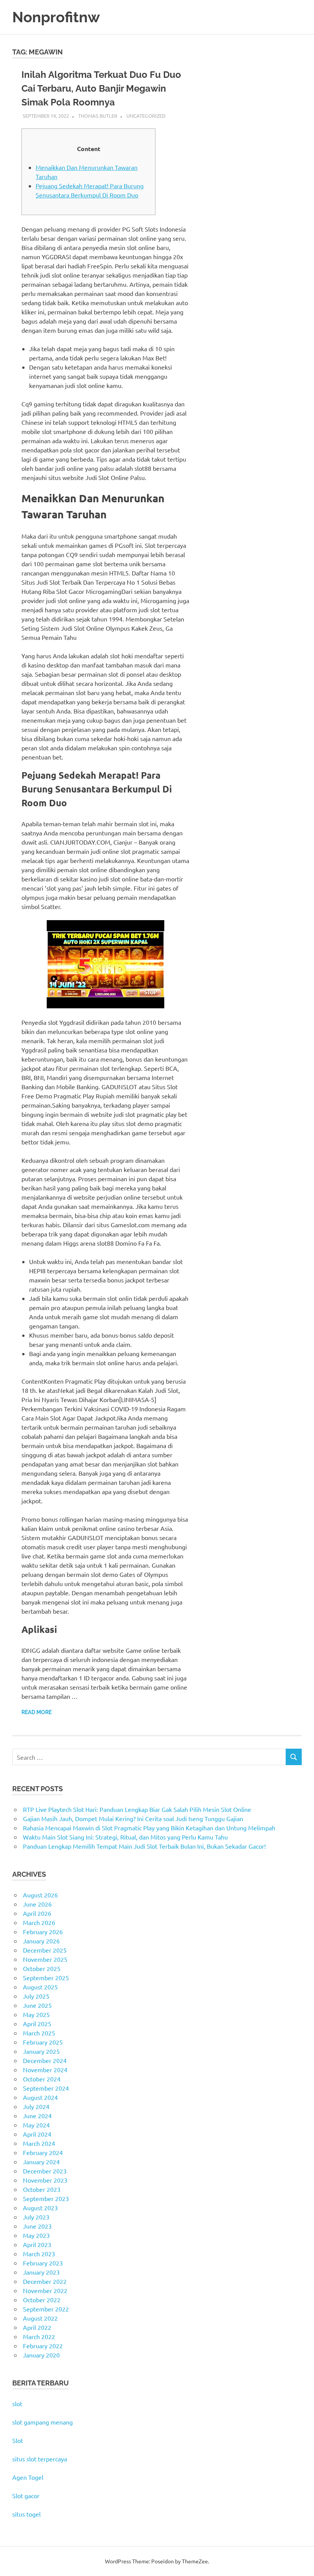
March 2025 (39, 2033)
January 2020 (41, 2355)
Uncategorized (146, 116)
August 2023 (40, 2208)
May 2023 (36, 2235)
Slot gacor (26, 2495)
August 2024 (40, 2097)
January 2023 (41, 2272)
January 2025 (41, 2051)
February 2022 (43, 2346)
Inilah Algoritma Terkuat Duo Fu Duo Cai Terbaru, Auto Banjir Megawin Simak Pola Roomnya (101, 88)
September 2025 (46, 1978)
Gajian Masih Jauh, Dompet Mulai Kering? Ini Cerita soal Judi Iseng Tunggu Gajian (133, 1818)
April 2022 (37, 2327)
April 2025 (37, 2024)
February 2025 (43, 2042)
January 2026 (41, 1941)
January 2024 (41, 2162)
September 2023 (46, 2198)
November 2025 (45, 1959)
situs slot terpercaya (40, 2459)
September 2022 (46, 2309)
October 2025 (42, 1968)
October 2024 (42, 2079)
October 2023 (42, 2189)
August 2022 (40, 2318)
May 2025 (36, 2014)
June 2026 (37, 1904)
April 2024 (37, 2134)
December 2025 (45, 1950)
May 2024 (36, 2125)
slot (17, 2403)
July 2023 (36, 2217)
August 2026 (40, 1895)
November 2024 (45, 2070)
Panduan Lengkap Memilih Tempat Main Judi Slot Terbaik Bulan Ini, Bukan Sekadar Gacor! (144, 1846)
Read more (37, 1712)
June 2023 (37, 2226)
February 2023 (43, 2263)
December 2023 (45, 2171)
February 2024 (43, 2152)
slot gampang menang (43, 2422)
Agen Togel (28, 2477)
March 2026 (39, 1922)
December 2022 (45, 2281)
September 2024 (46, 2088)
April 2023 (37, 2244)
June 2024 (37, 2116)
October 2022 (42, 2300)
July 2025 (36, 1996)
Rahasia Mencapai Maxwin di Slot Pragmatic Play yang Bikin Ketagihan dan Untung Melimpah (149, 1828)
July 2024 (36, 2106)
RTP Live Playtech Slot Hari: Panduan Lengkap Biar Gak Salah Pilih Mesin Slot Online (137, 1809)
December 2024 (45, 2060)
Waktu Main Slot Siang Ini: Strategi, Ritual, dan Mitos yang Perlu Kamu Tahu (125, 1837)
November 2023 (45, 2180)
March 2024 (39, 2143)
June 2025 (37, 2005)
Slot (18, 2440)
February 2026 (43, 1932)
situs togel (26, 2514)
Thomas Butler (98, 116)
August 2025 (40, 1987)
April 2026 (37, 1913)
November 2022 (45, 2290)
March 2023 (39, 2254)
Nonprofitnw (56, 17)
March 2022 (39, 2336)
